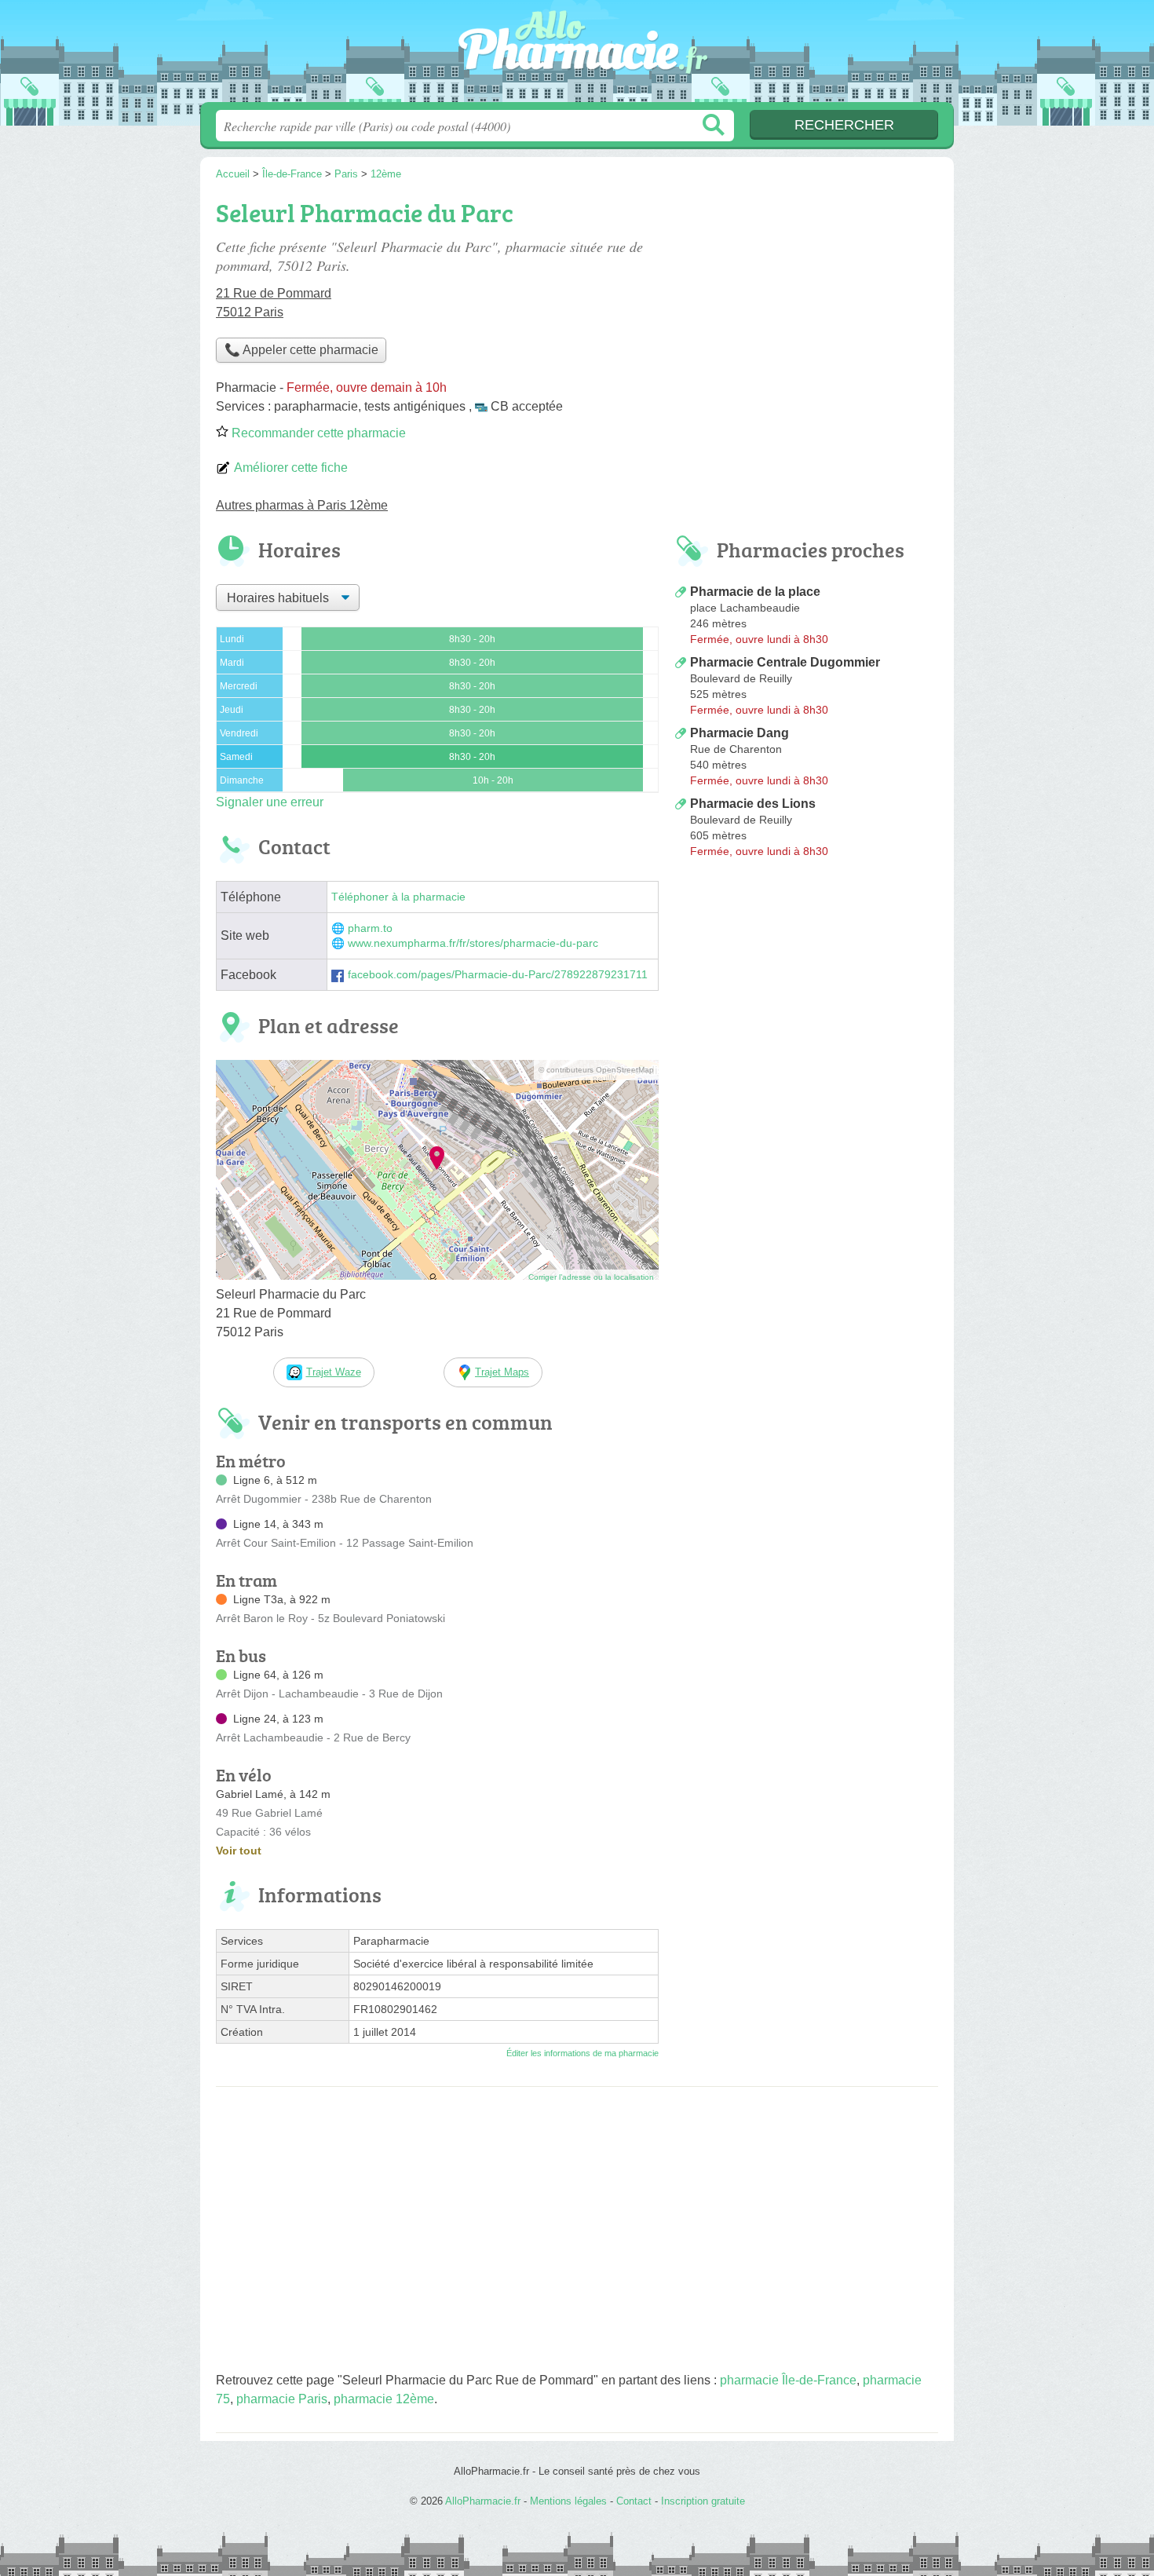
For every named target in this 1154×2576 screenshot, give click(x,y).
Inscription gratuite (703, 2501)
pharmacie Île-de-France (788, 2380)
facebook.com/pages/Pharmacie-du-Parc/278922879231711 (498, 975)
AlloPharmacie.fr (577, 56)
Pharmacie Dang (740, 733)
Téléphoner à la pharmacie (398, 897)
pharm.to (370, 928)
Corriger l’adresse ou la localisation (591, 1277)
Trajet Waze (334, 1372)
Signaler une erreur (270, 802)
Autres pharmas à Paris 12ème (302, 505)
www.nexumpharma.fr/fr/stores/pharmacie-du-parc (473, 943)
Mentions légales (568, 2501)
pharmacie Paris (282, 2399)
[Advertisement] (806, 994)
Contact (634, 2501)
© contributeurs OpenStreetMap (596, 1070)
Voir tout (239, 1851)
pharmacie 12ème (384, 2399)
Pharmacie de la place (755, 592)
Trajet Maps (502, 1372)
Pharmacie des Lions (753, 804)
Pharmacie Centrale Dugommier (785, 662)
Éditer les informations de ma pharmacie (582, 2053)
